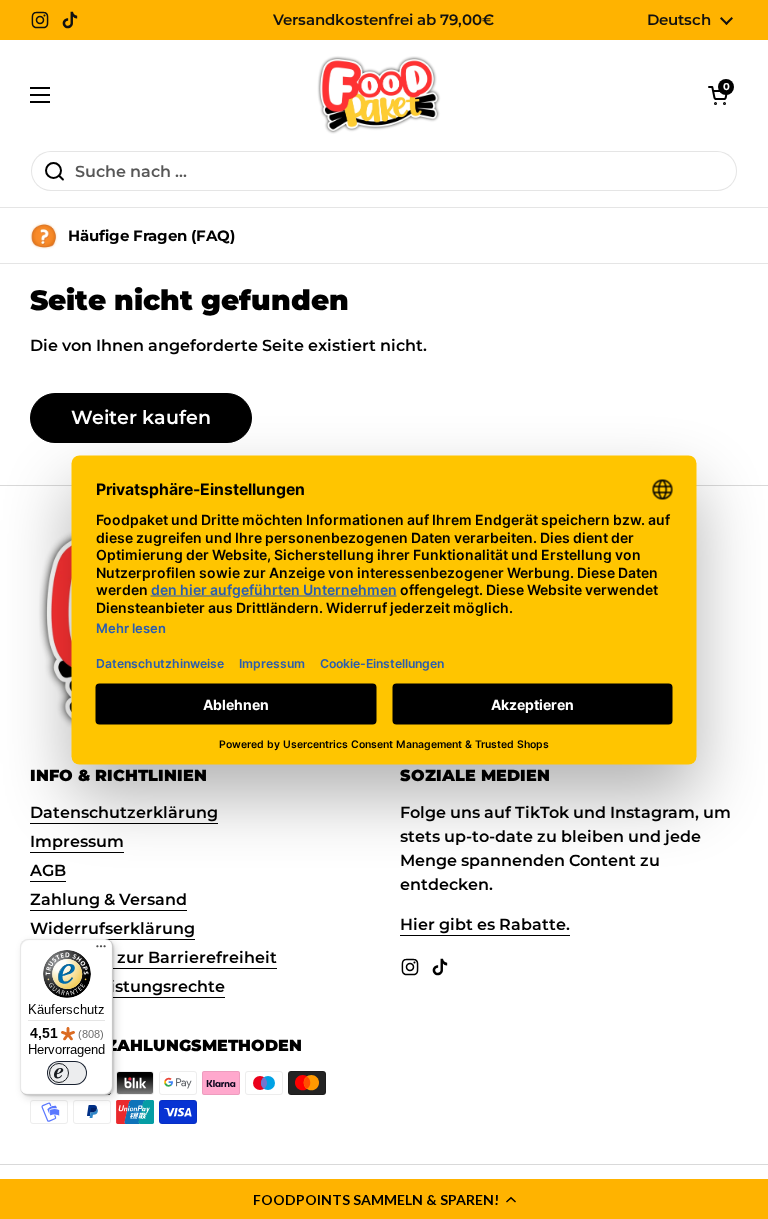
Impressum (77, 841)
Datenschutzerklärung (124, 812)
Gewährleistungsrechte (127, 986)
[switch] (67, 1073)
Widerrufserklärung (112, 928)
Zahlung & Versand (108, 899)
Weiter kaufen (141, 417)
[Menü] (101, 951)
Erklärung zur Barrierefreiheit (153, 957)
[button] (384, 1199)
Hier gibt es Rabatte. (485, 924)
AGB (48, 870)
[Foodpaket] (379, 95)
